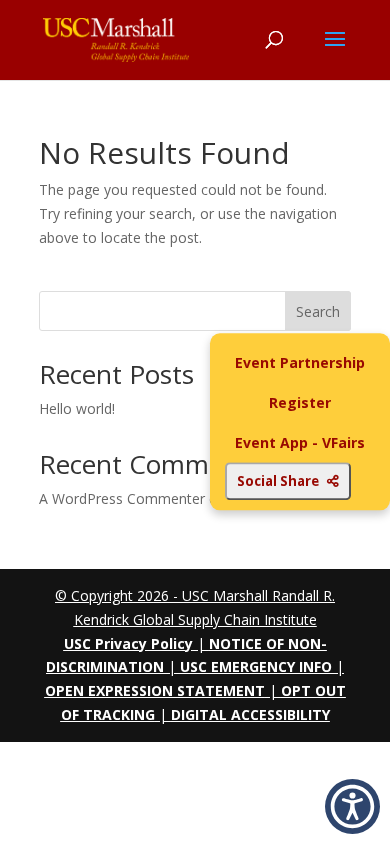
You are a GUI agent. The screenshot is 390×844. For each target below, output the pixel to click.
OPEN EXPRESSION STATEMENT (155, 690)
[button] (352, 806)
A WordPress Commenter (122, 498)
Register (300, 402)
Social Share (278, 482)
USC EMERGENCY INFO (256, 666)
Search (318, 311)
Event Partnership (300, 362)
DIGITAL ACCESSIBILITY (250, 714)
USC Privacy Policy (128, 643)
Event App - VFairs (300, 442)
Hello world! (77, 408)
